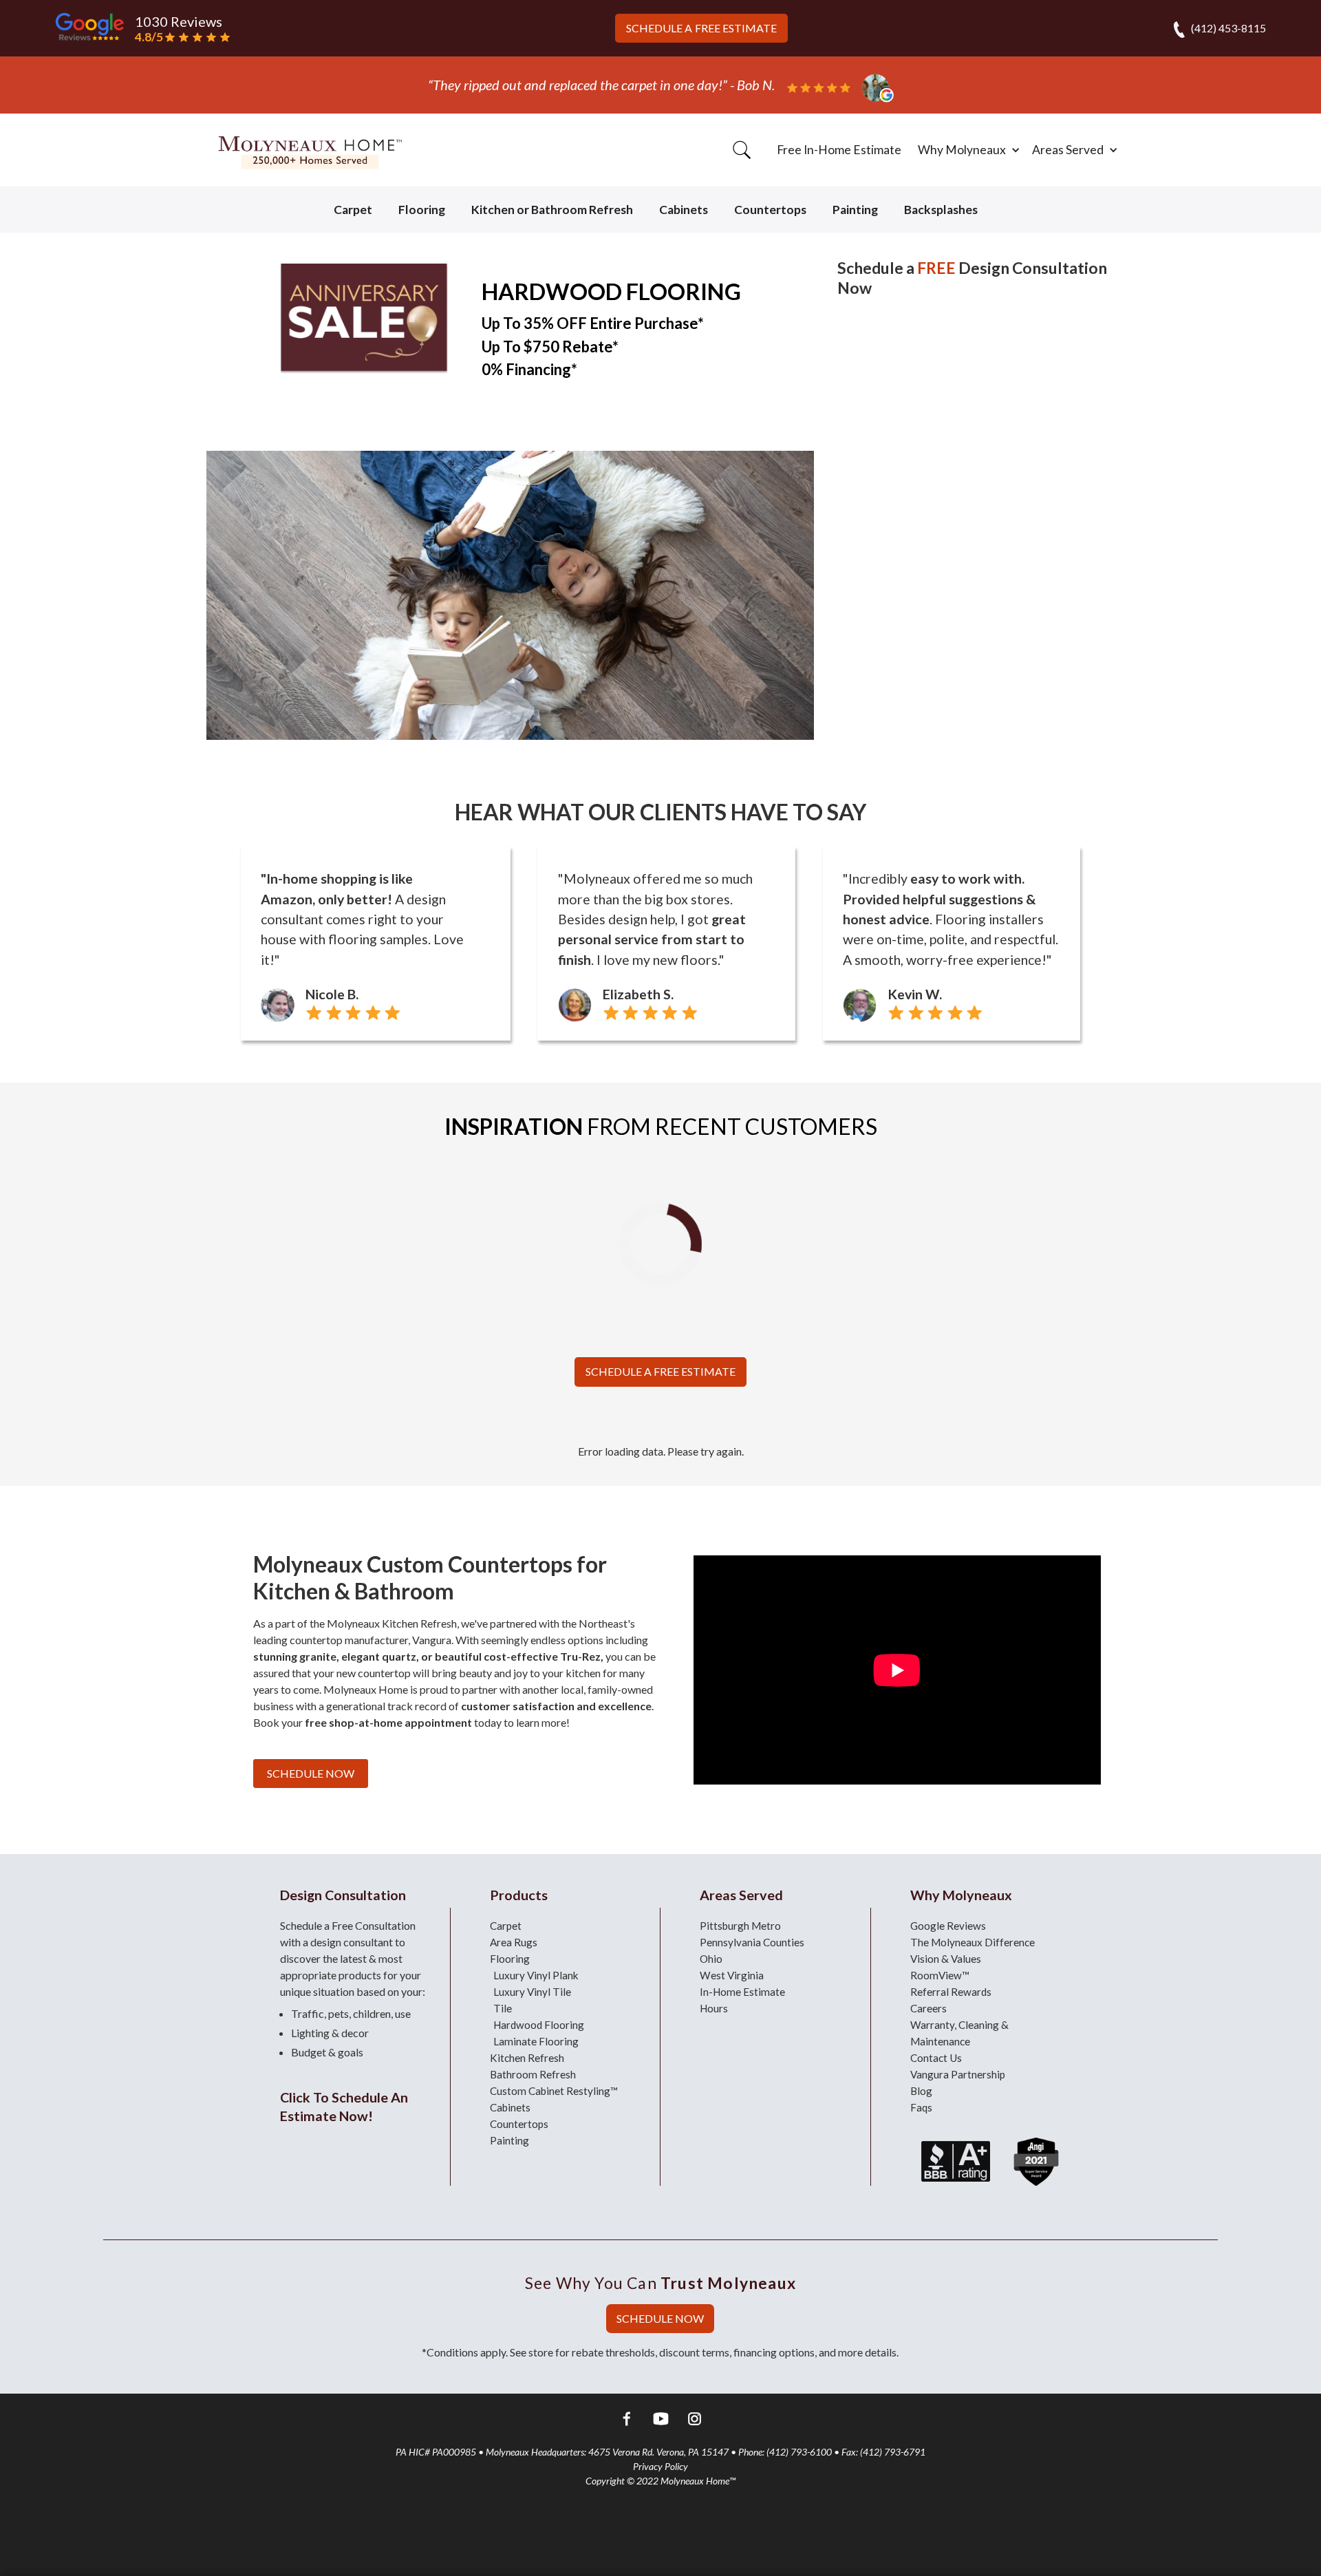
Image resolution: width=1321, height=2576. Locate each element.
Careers (928, 2008)
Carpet (353, 210)
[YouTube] (661, 2421)
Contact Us (936, 2058)
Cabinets (684, 210)
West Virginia (732, 1975)
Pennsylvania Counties (752, 1942)
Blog (921, 2091)
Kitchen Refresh (527, 2058)
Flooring (422, 210)
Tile (503, 2008)
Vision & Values (946, 1959)
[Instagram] (695, 2421)
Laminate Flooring (536, 2041)
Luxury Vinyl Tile (532, 1992)
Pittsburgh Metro (740, 1926)
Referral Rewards (951, 1992)
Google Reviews (948, 1926)
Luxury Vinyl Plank (536, 1975)
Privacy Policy (660, 2466)
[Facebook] (627, 2421)
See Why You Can (660, 2283)
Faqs (921, 2107)
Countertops (770, 210)
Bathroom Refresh (533, 2074)
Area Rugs (514, 1942)
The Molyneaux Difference (973, 1942)
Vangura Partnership (958, 2074)
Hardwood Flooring (539, 2025)
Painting (855, 210)
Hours (714, 2008)
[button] (967, 150)
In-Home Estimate (742, 1992)
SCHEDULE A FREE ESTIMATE (660, 1371)
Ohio (711, 1959)
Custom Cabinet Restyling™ (554, 2091)
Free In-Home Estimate (839, 150)
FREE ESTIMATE (701, 28)
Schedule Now (311, 1773)
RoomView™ (940, 1975)
